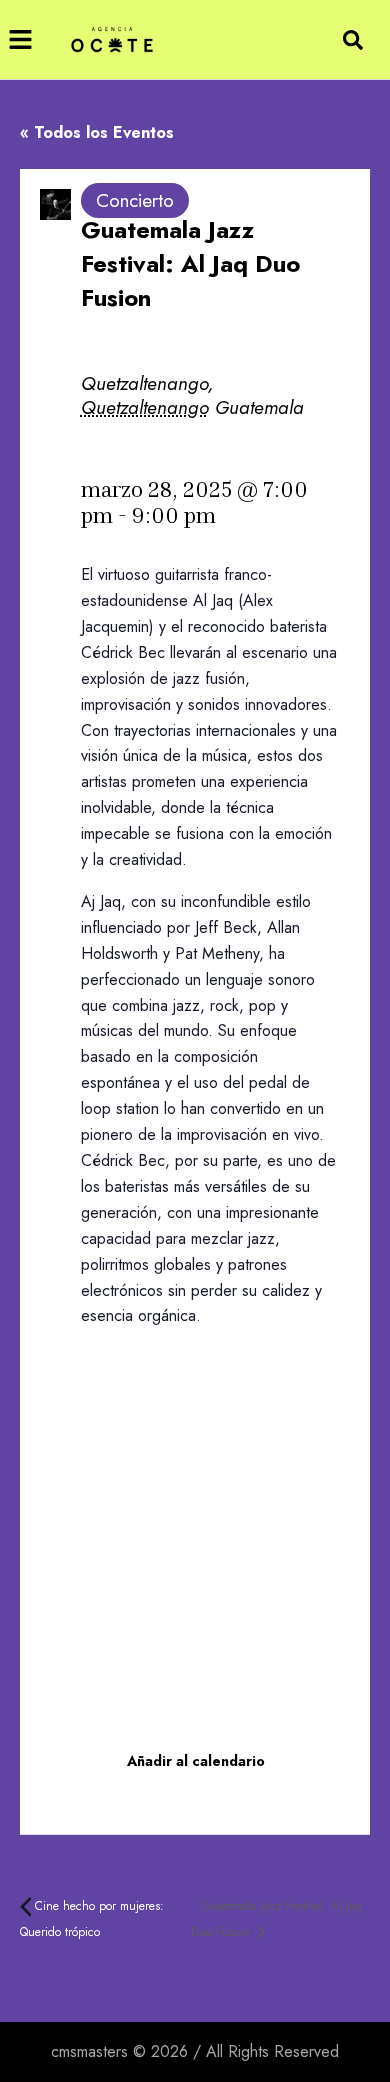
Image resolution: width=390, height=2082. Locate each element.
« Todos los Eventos (97, 132)
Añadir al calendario (196, 1761)
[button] (20, 39)
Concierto (135, 200)
